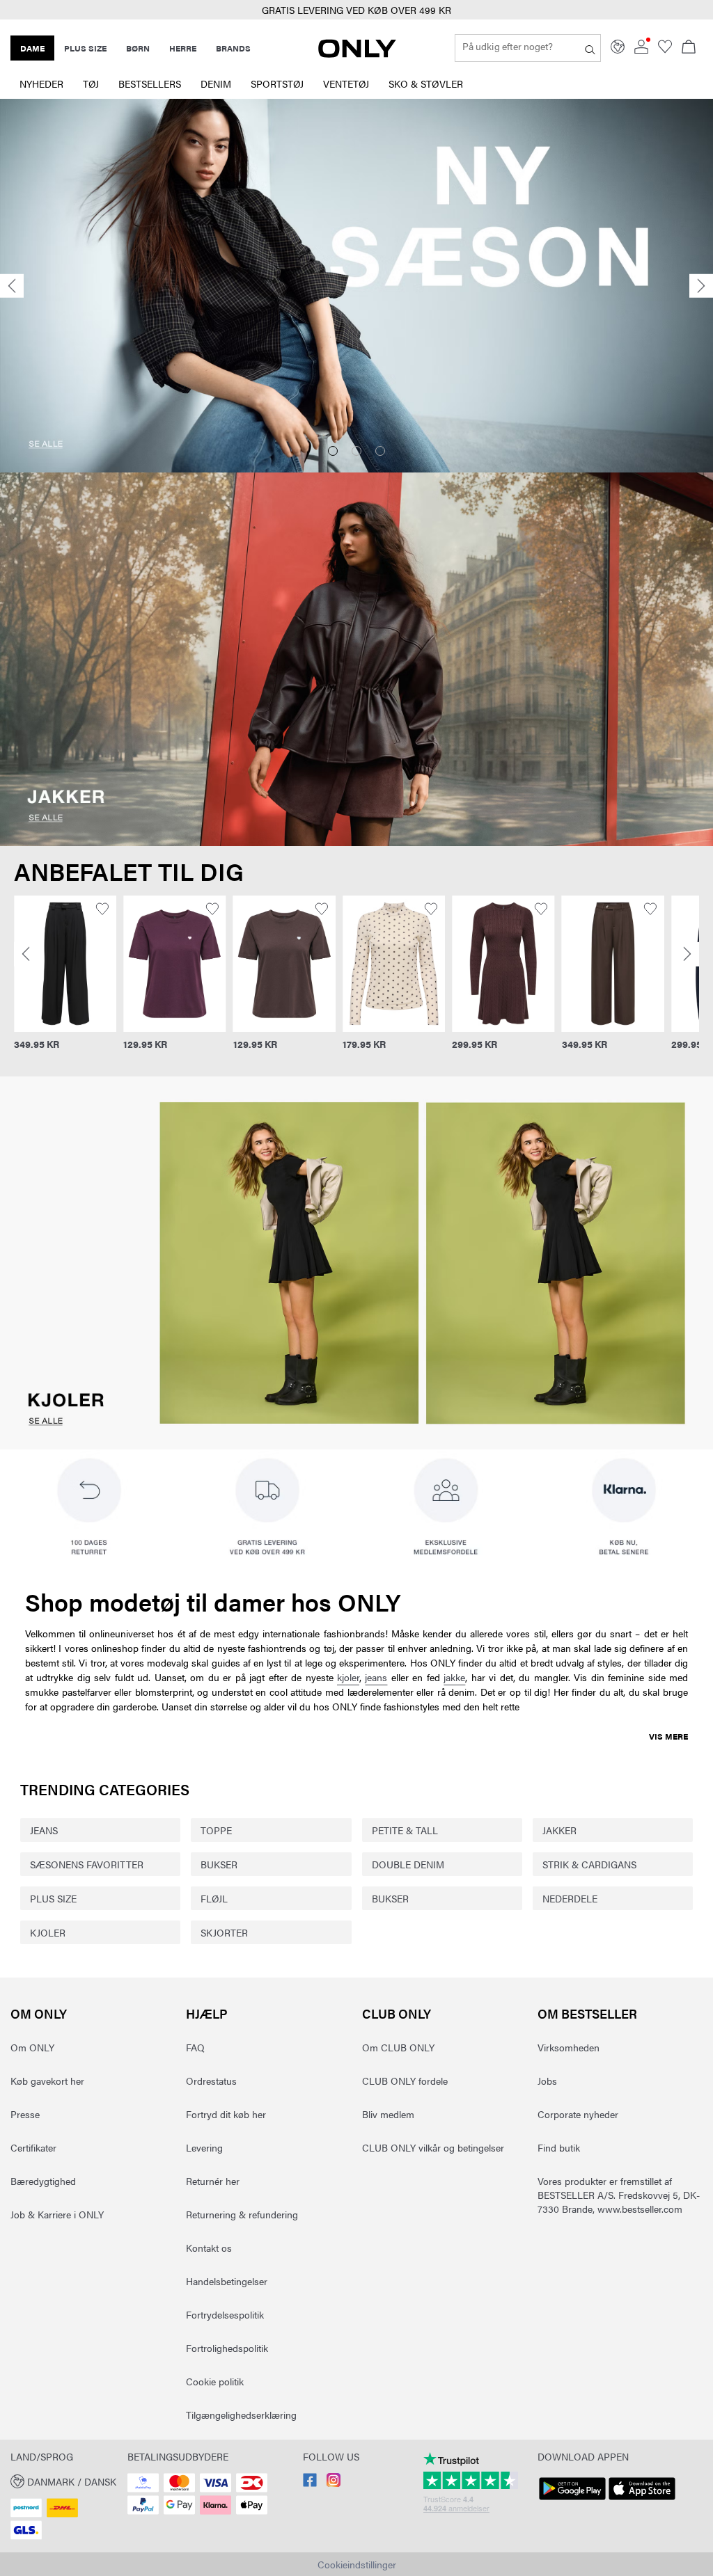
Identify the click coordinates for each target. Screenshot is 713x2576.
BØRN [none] (138, 48)
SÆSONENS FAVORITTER (87, 1864)
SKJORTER (224, 1932)
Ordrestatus (211, 2081)
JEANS (44, 1830)
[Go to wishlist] (665, 49)
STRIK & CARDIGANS (589, 1864)
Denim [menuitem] (216, 84)
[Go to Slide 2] (356, 451)
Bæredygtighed (43, 2181)
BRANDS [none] (233, 48)
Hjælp (207, 2013)
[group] (55, 981)
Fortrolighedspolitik (227, 2348)
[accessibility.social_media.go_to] (310, 2483)
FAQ (195, 2047)
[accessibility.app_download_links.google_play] (572, 2500)
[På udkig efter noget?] (590, 48)
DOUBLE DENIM (408, 1864)
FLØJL (214, 1898)
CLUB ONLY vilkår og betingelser (433, 2147)
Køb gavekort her (47, 2081)
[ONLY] (357, 54)
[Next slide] (701, 286)
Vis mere (668, 1736)
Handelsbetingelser (227, 2281)
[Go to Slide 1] (333, 451)
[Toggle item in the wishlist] (92, 909)
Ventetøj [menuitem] (346, 84)
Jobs (547, 2081)
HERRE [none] (183, 48)
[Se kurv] (689, 48)
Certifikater (33, 2147)
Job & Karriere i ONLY (57, 2214)
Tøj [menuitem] (91, 84)
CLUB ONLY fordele (405, 2081)
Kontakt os (209, 2248)
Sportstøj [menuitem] (277, 84)
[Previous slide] (12, 286)
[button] (55, 964)
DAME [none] (32, 48)
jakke (454, 1677)
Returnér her (213, 2181)
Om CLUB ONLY (398, 2047)
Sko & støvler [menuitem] (426, 84)
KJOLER (48, 1932)
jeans (376, 1677)
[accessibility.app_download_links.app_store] (642, 2500)
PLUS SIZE (53, 1898)
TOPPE (216, 1830)
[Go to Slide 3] (380, 451)
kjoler (348, 1677)
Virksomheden (569, 2047)
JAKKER (559, 1830)
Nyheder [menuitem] (41, 84)
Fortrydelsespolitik (225, 2314)
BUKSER (219, 1864)
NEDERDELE (570, 1898)
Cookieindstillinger (357, 2564)
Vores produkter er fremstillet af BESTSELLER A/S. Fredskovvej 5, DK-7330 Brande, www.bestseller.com (619, 2195)
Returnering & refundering (242, 2214)
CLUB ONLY (397, 2013)
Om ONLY (39, 2013)
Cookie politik (215, 2381)
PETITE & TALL (405, 1830)
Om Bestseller (587, 2013)
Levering (204, 2147)
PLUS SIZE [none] (85, 48)
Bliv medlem (388, 2114)
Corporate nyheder (578, 2114)
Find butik (559, 2147)
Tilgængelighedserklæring (241, 2415)
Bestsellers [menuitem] (150, 84)
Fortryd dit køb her (226, 2114)
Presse (25, 2114)
